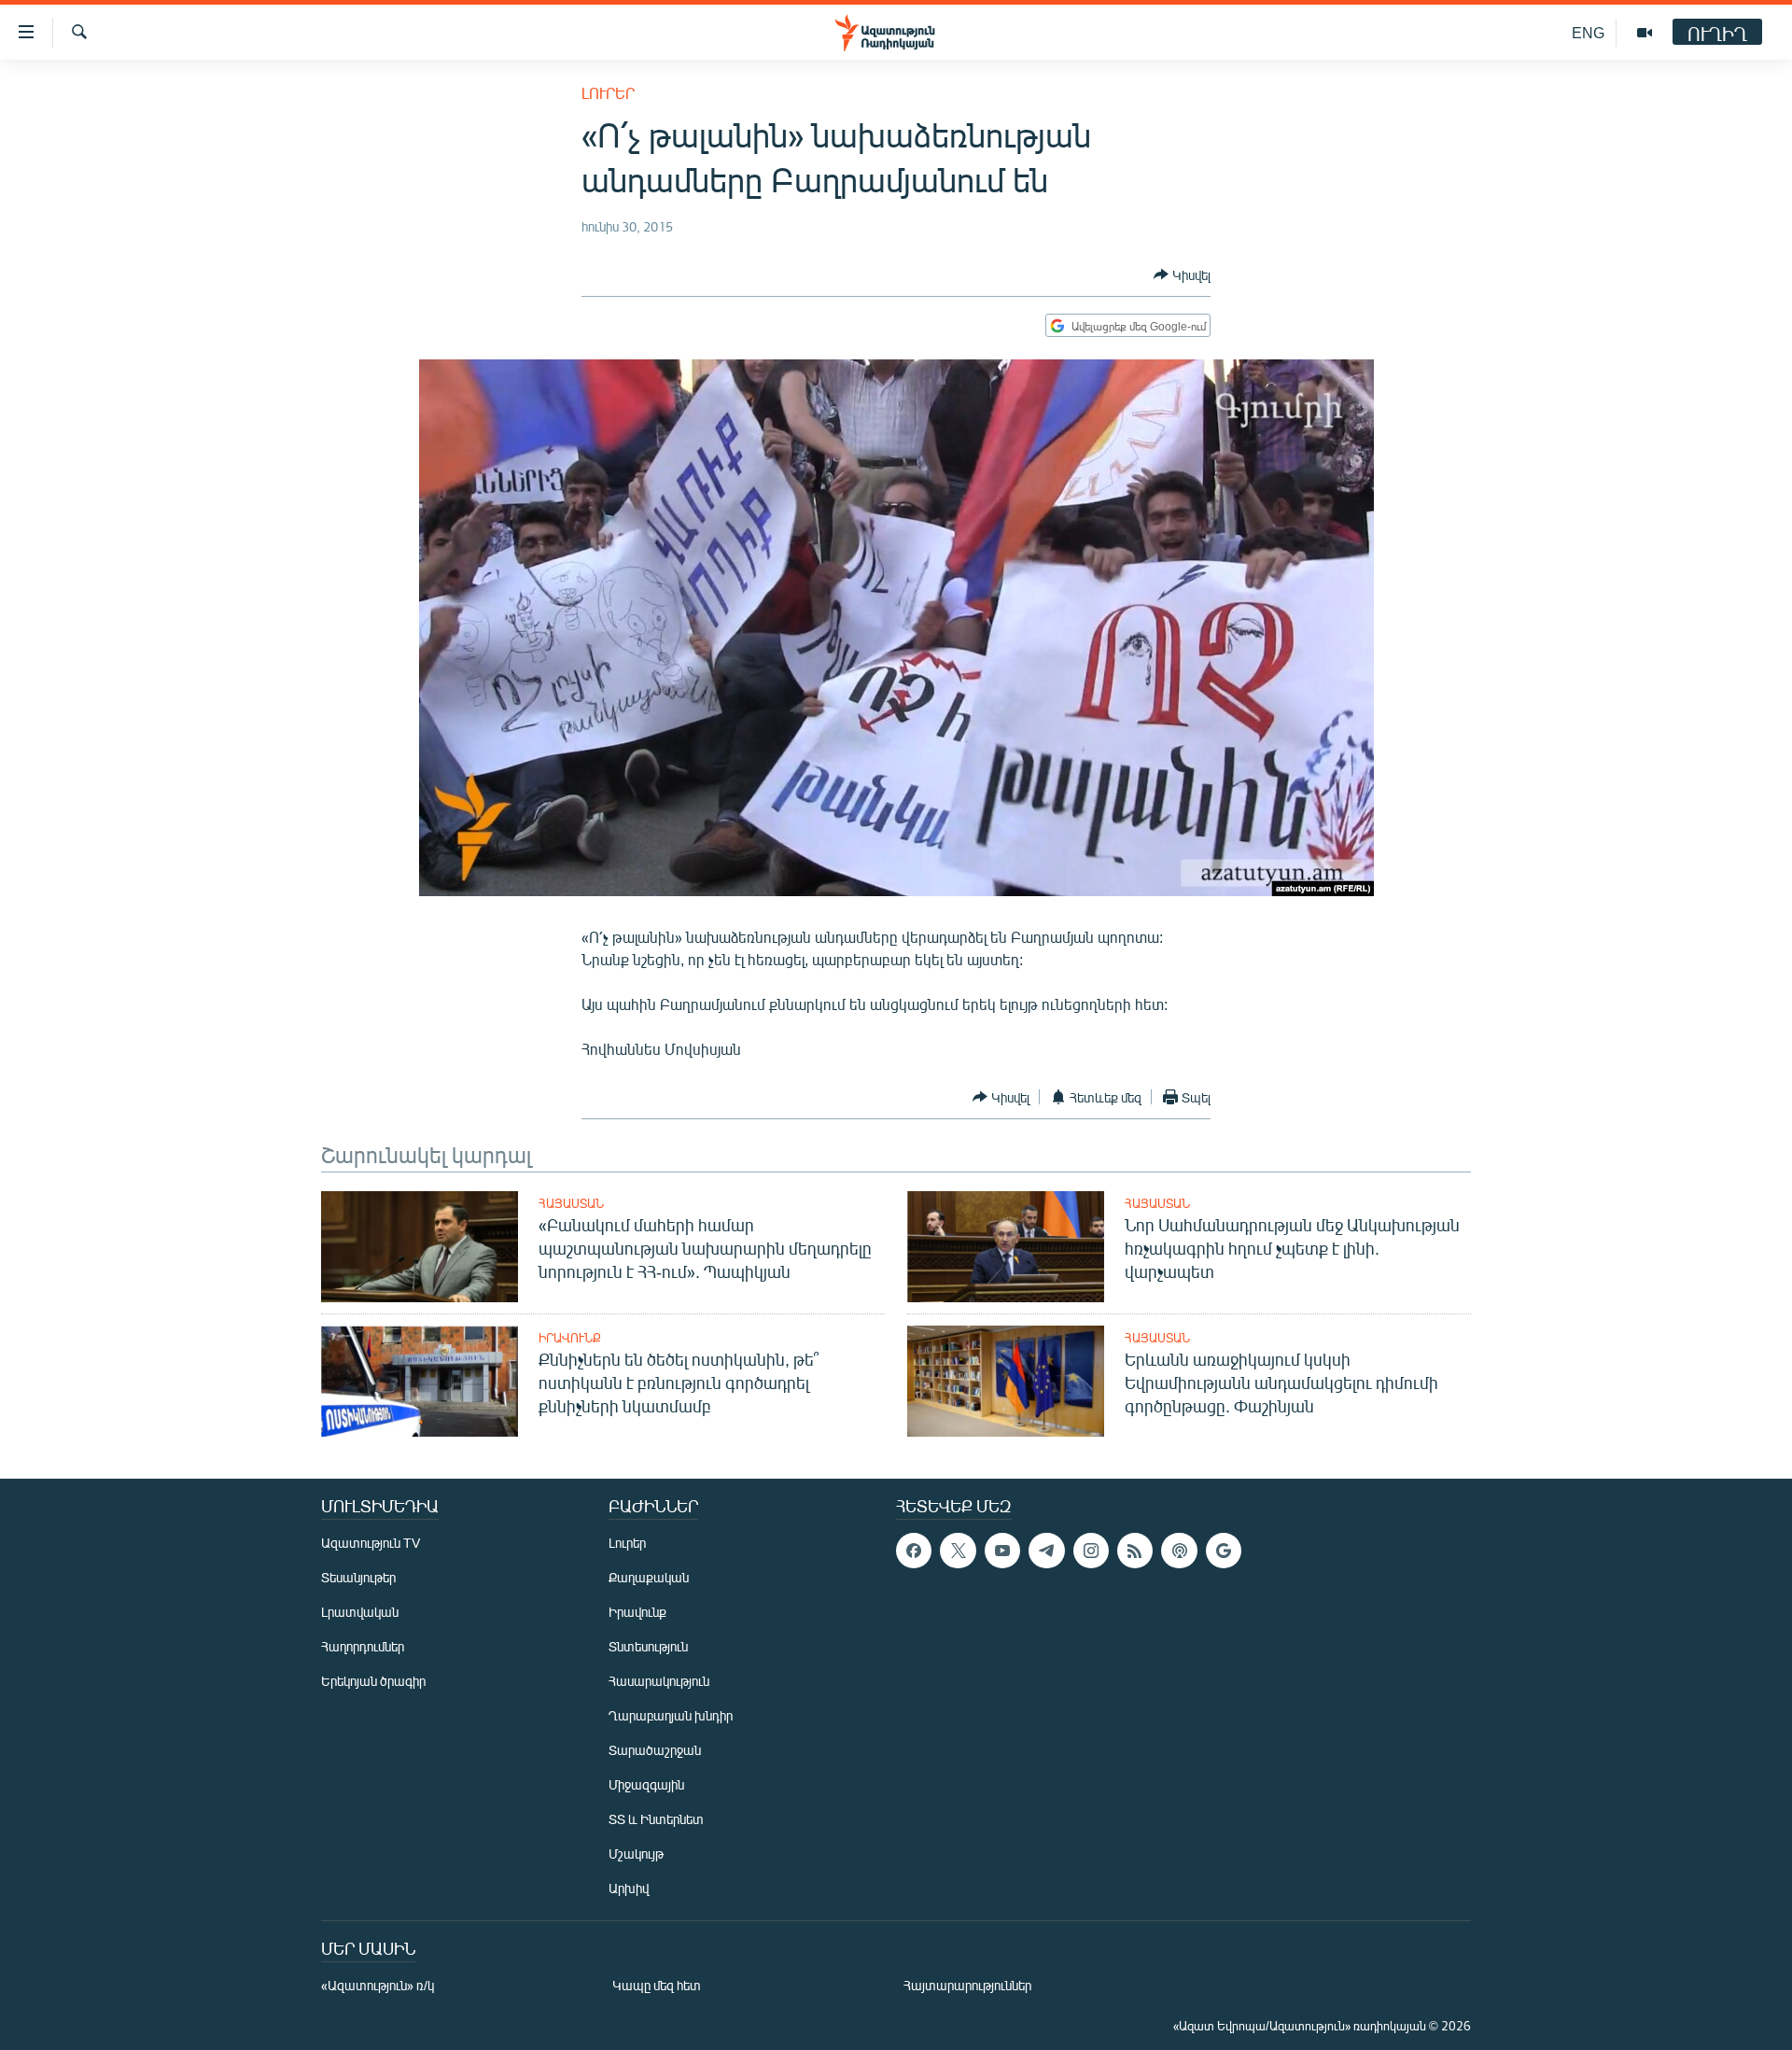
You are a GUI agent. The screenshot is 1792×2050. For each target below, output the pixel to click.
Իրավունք (570, 1338)
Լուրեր (608, 93)
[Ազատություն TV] (1645, 33)
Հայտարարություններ (967, 1985)
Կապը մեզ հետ (657, 1985)
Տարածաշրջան (655, 1750)
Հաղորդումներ (363, 1646)
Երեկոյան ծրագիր (373, 1681)
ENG (1588, 32)
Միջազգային (646, 1784)
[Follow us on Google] (1224, 1551)
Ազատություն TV (371, 1543)
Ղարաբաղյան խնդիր (671, 1715)
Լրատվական (360, 1612)
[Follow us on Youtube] (1002, 1551)
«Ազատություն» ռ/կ (378, 1985)
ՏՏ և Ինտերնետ (656, 1819)
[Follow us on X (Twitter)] (958, 1551)
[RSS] (1135, 1551)
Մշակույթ (636, 1853)
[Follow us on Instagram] (1091, 1551)
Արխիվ (629, 1888)
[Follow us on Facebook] (914, 1551)
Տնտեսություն (648, 1646)
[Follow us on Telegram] (1046, 1551)
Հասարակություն (659, 1681)
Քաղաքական (649, 1577)
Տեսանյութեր (358, 1577)
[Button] (1182, 274)
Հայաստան (571, 1203)
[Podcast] (1179, 1551)
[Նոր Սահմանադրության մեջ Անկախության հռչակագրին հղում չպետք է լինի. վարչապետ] (1006, 1247)
